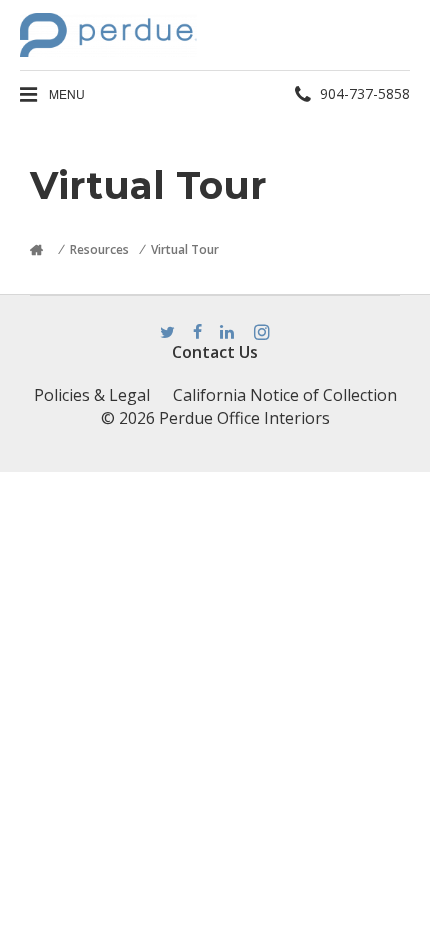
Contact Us (215, 352)
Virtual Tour (185, 249)
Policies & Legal (92, 395)
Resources (99, 249)
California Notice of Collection (285, 395)
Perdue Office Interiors (244, 418)
